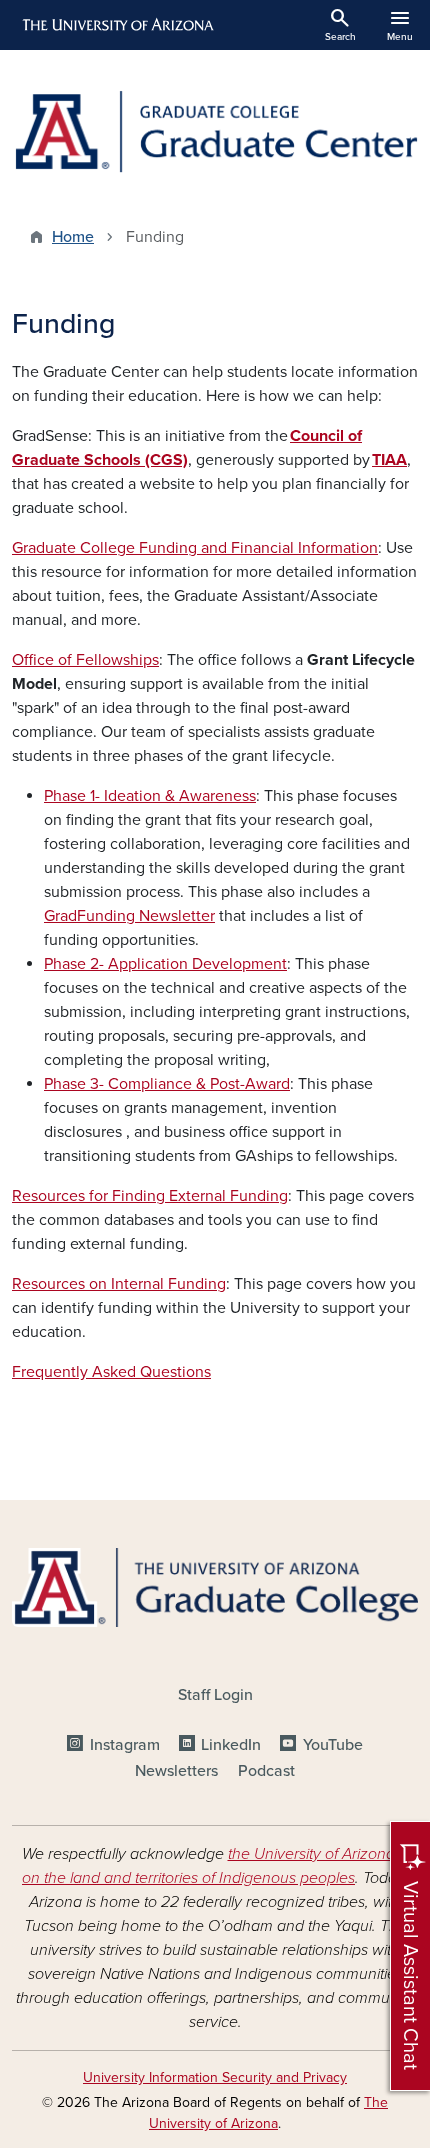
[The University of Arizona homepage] (116, 25)
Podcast (266, 1771)
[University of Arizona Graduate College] (215, 1587)
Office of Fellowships (85, 660)
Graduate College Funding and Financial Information (195, 548)
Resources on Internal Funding (119, 1284)
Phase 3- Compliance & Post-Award (167, 1084)
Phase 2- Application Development (165, 964)
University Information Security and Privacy (215, 2077)
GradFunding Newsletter (129, 916)
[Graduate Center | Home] (215, 131)
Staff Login (215, 1695)
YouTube (332, 1745)
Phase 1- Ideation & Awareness (150, 796)
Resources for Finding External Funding (150, 1196)
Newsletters (176, 1771)
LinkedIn (231, 1745)
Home (73, 237)
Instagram (124, 1745)
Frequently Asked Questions (111, 1372)
